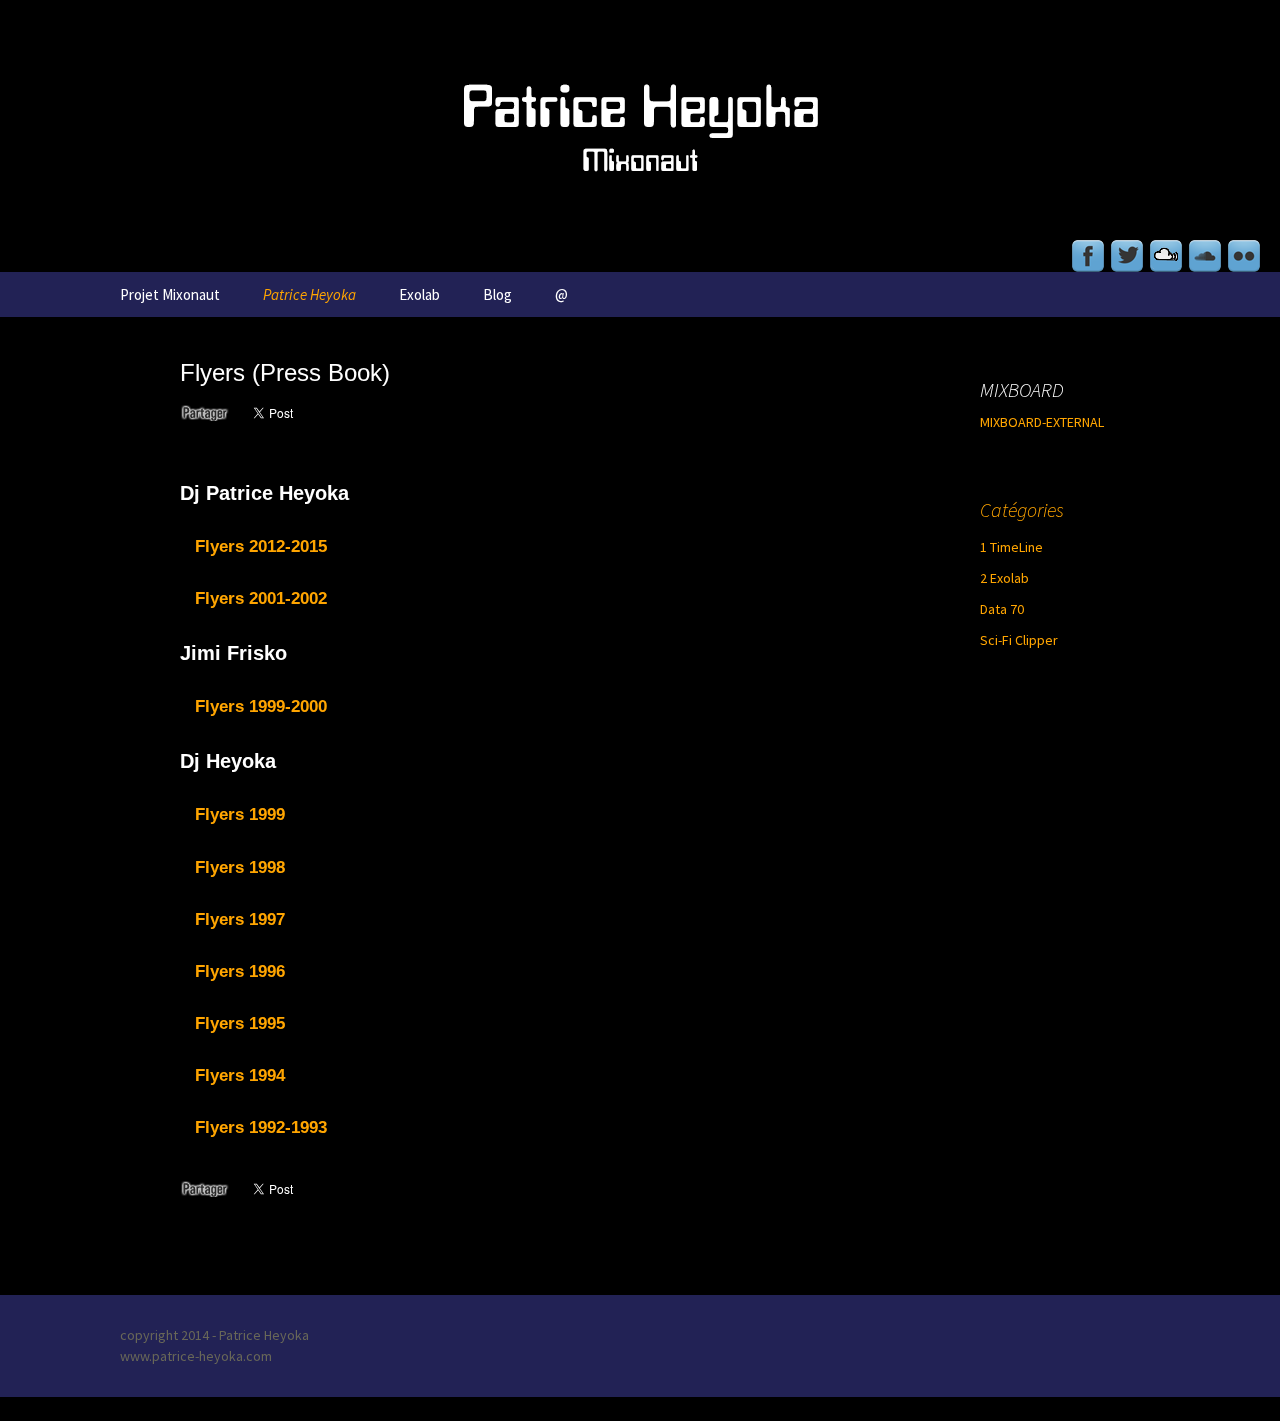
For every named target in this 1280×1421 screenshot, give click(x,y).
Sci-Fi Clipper (1019, 640)
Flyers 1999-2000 (261, 706)
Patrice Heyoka (309, 294)
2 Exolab (1004, 578)
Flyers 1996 (240, 971)
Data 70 (1002, 609)
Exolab (419, 294)
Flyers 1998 (240, 867)
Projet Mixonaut (170, 294)
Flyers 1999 (240, 814)
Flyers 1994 (240, 1075)
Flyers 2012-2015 (261, 546)
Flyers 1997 (240, 919)
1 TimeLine (1011, 547)
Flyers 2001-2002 (261, 598)
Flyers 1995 (240, 1023)
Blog (497, 294)
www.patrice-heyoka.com (196, 1356)
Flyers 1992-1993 (261, 1127)
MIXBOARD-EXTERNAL (1042, 422)
